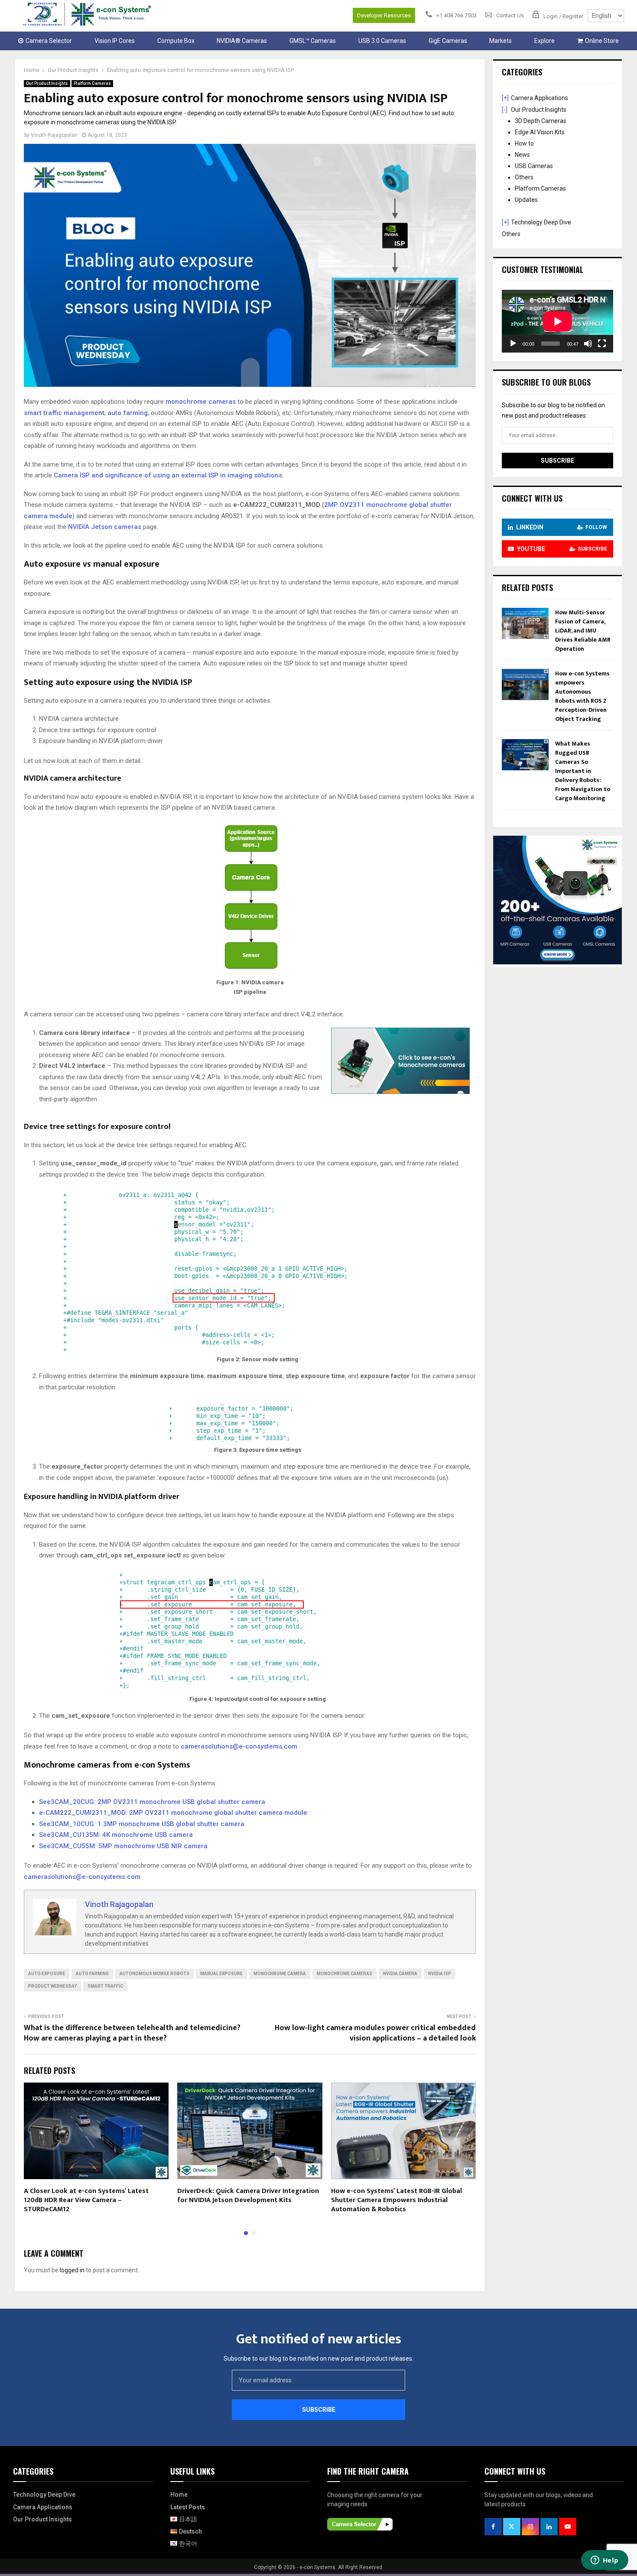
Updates (526, 200)
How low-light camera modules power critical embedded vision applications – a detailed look (375, 2033)
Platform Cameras (92, 83)
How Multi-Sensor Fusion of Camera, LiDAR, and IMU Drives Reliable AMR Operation (583, 631)
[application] (557, 321)
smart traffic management (64, 413)
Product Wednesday (52, 1986)
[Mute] (588, 344)
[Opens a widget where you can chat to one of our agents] (604, 2561)
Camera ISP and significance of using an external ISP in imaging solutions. (169, 475)
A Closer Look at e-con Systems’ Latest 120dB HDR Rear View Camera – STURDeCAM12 (86, 2200)
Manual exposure (221, 1974)
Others (524, 177)
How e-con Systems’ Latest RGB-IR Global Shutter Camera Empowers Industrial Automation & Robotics (396, 2200)
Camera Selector (49, 41)
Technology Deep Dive (541, 222)
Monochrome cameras (344, 1974)
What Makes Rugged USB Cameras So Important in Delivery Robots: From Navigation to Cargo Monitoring (583, 771)
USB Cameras (534, 166)
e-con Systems (317, 2567)
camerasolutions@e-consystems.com (239, 1746)
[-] (505, 110)
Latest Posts (188, 2507)
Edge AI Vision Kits (540, 132)
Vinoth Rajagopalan (54, 135)
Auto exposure (47, 1974)
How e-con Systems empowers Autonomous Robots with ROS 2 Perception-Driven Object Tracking (582, 696)
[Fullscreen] (602, 344)
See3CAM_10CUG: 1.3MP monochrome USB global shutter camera (142, 1824)
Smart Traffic (105, 1986)
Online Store (602, 41)
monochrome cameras (201, 402)
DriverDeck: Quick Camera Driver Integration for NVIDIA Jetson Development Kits (248, 2196)
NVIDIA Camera (400, 1974)
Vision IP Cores (115, 41)
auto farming (128, 413)
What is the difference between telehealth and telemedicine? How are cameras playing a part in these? (132, 2033)
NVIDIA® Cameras (242, 41)
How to (524, 143)
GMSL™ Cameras (313, 41)
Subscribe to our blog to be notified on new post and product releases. (318, 2359)
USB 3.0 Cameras (382, 41)
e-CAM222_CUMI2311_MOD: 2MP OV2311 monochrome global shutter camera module (173, 1813)
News (522, 155)
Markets (500, 41)
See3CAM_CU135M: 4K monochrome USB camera (116, 1835)
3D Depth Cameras (541, 121)
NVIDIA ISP (440, 1974)
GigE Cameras (448, 41)
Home (179, 2495)
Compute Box (176, 41)
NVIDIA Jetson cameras (105, 527)
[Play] (513, 344)
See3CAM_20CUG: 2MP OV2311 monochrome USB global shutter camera (152, 1802)
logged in (72, 2270)
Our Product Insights (47, 83)
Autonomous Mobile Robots (154, 1974)
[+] (505, 98)
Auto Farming (92, 1974)
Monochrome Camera (280, 1974)
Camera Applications (539, 98)
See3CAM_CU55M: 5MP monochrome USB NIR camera (123, 1846)
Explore (544, 41)
